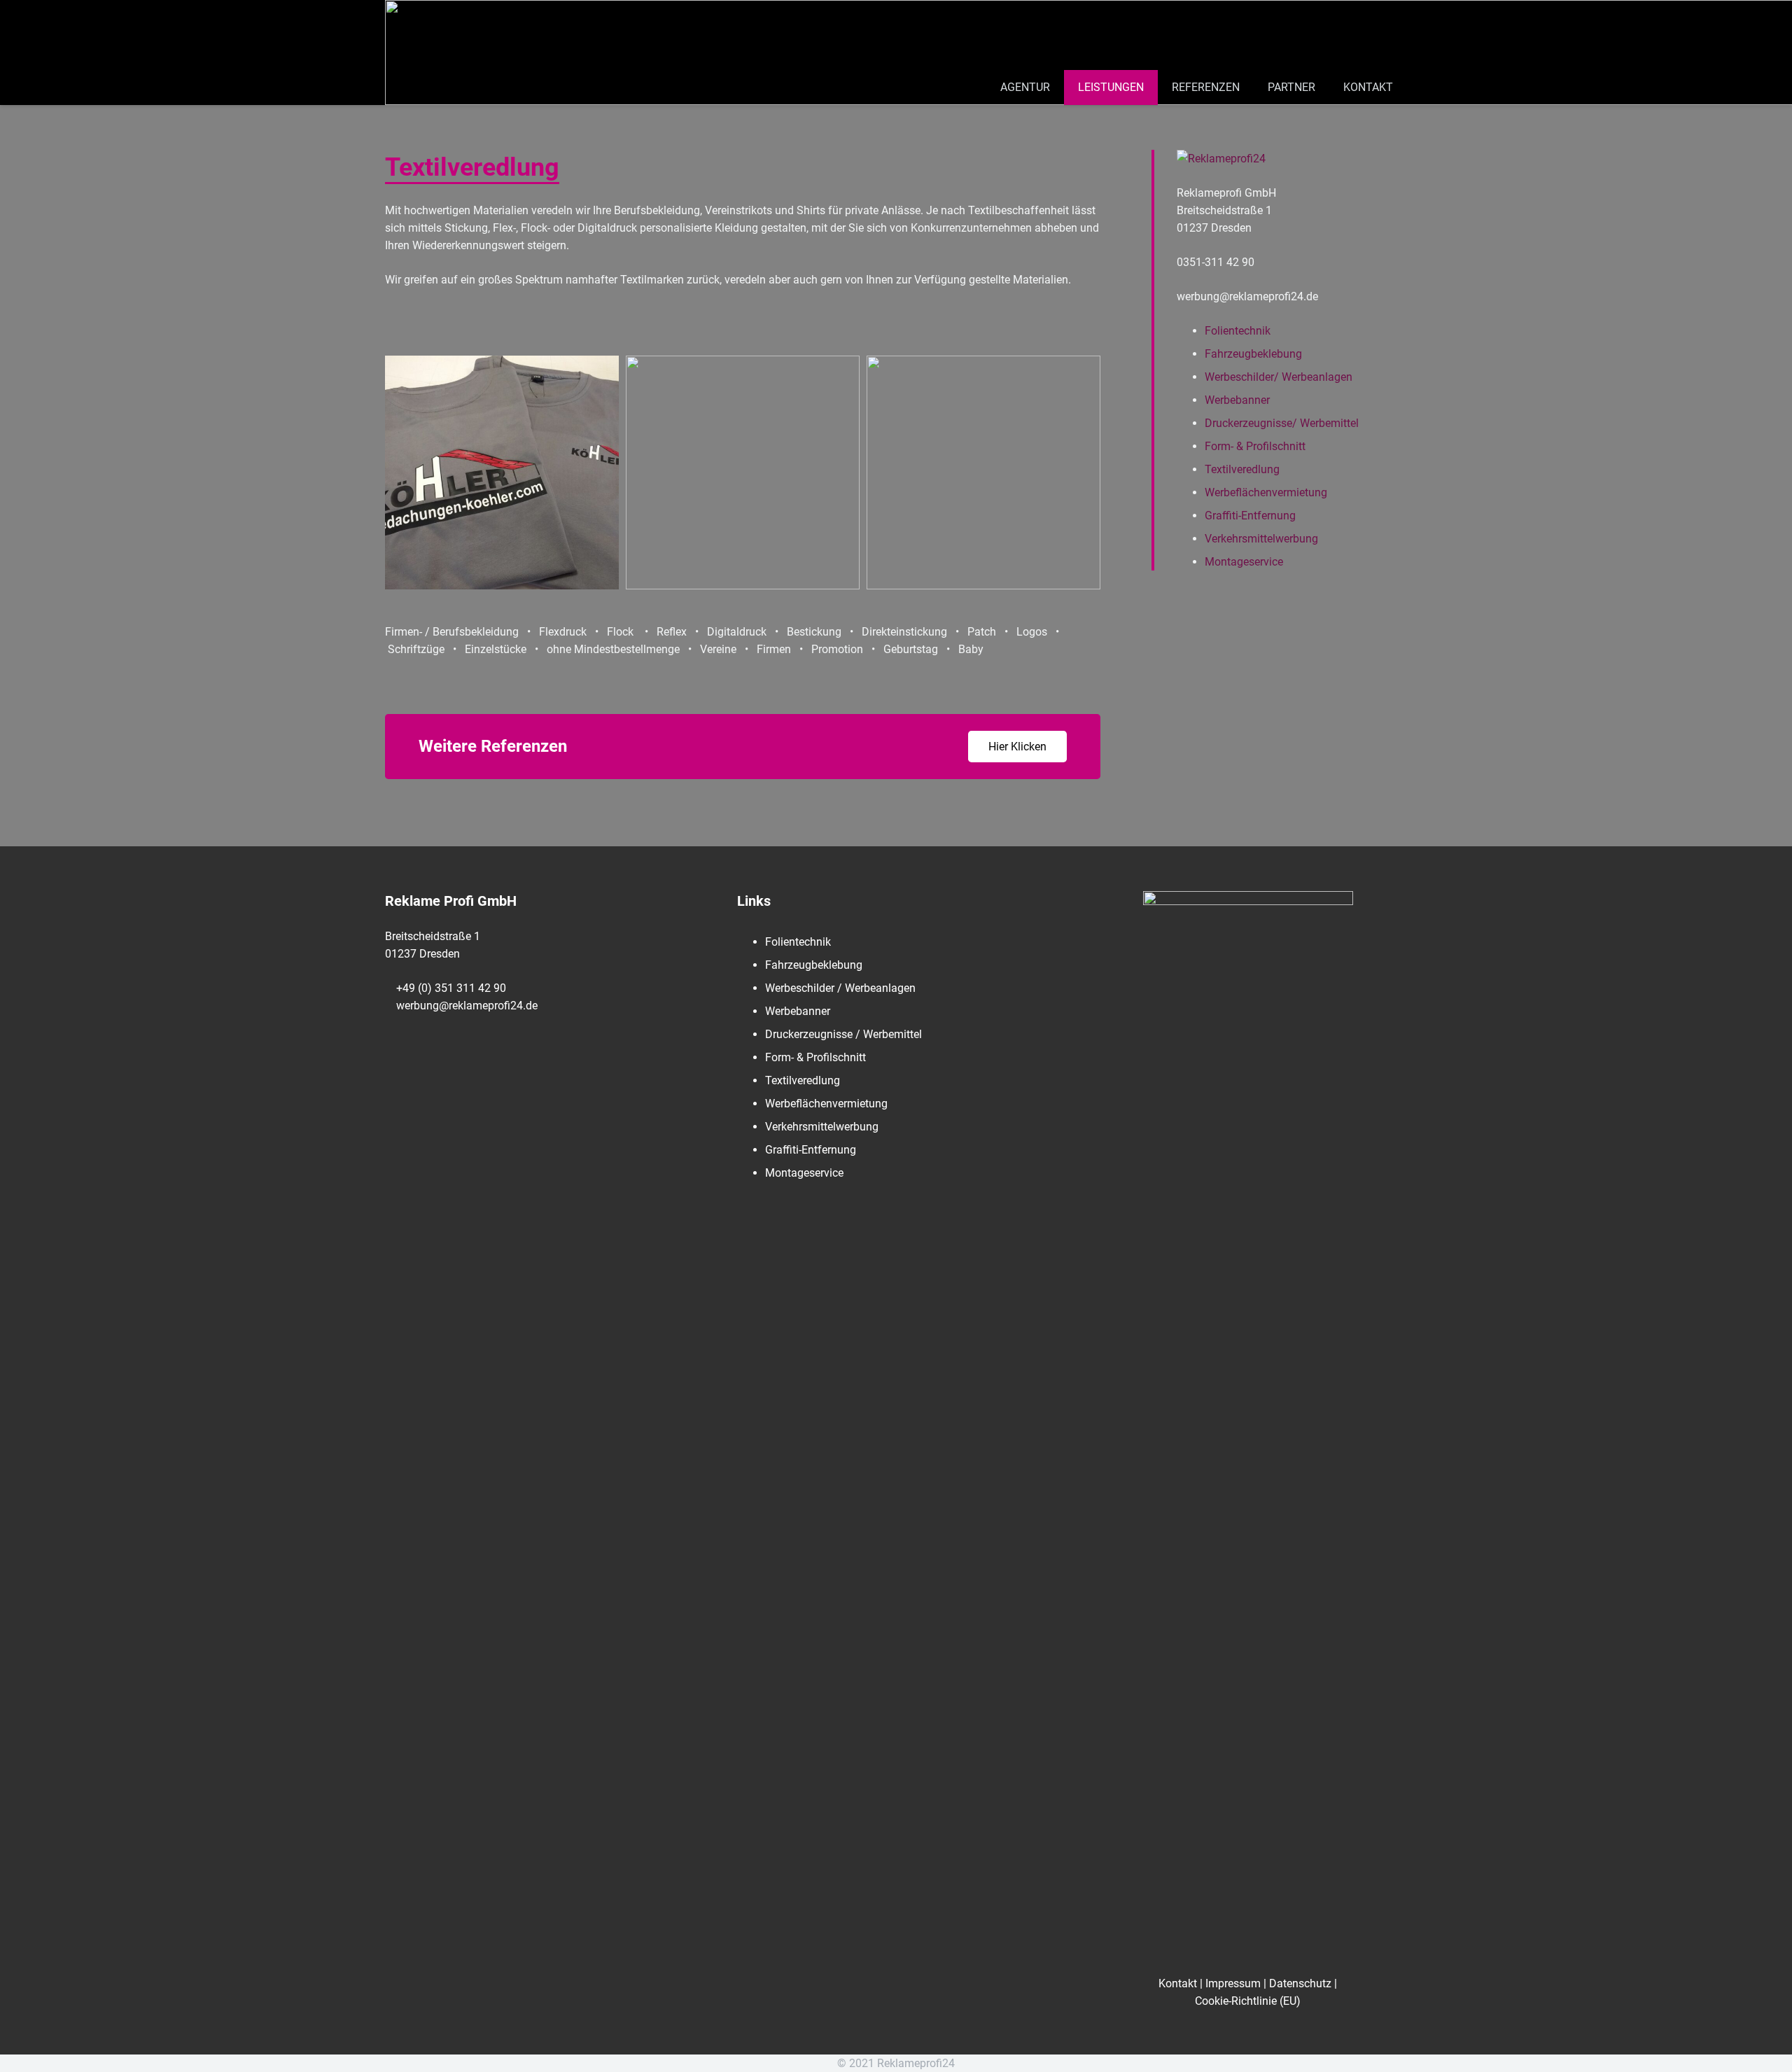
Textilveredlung (1242, 469)
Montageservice (1244, 562)
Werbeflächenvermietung (1266, 492)
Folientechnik (1238, 331)
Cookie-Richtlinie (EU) (1248, 2001)
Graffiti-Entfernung (1250, 516)
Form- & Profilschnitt (1255, 446)
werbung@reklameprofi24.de (467, 1006)
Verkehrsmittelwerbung (1261, 539)
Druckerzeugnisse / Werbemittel (843, 1034)
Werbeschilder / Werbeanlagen (840, 988)
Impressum (1233, 1983)
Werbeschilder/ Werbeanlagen (1279, 377)
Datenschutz (1300, 1983)
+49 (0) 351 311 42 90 (451, 988)
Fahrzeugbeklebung (1253, 354)
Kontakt (1178, 1983)
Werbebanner (1237, 400)
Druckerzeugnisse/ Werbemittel (1282, 423)
